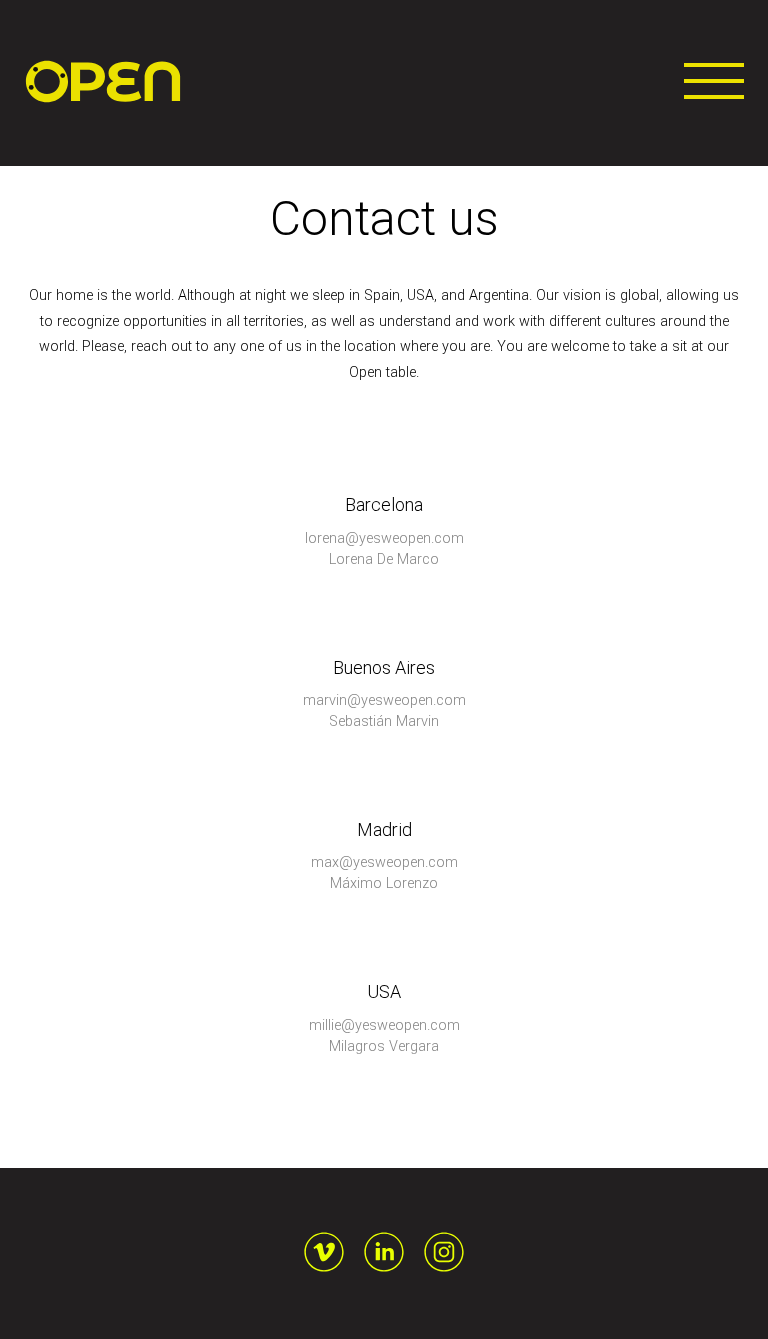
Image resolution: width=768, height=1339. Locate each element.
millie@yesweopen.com (384, 1025)
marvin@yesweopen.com (384, 700)
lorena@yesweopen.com (384, 538)
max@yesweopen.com (384, 862)
